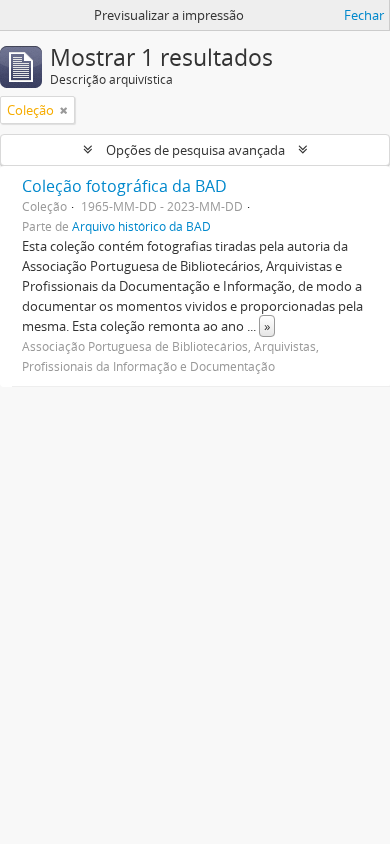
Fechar (364, 15)
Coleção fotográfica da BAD (124, 186)
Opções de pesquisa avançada (195, 150)
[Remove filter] (64, 110)
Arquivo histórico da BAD (141, 226)
